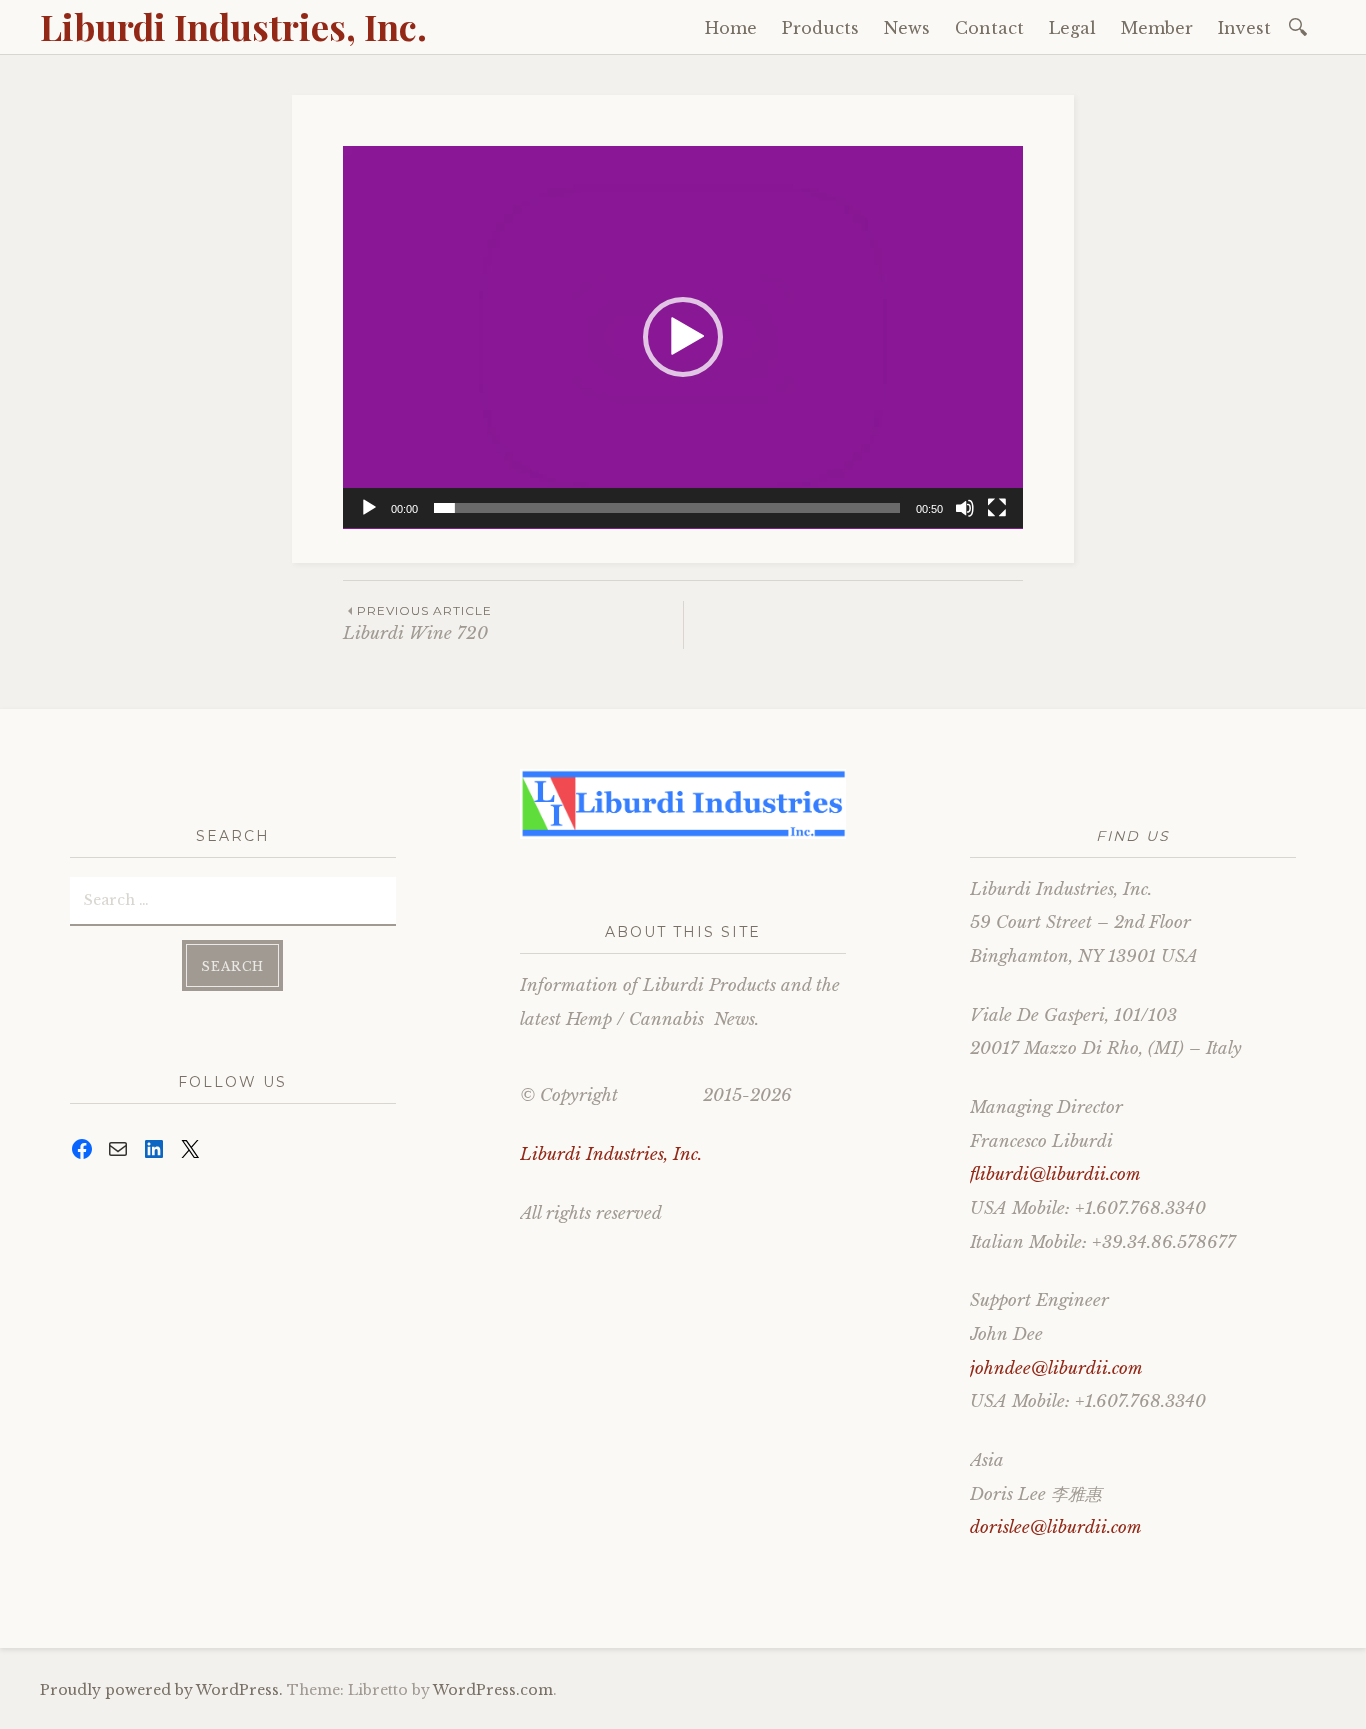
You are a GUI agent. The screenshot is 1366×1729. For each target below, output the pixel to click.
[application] (683, 337)
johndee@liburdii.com (1056, 1368)
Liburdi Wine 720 (417, 623)
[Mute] (965, 508)
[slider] (667, 508)
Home (731, 28)
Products (820, 28)
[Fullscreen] (997, 508)
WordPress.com (493, 1690)
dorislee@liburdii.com (1056, 1527)
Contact (989, 28)
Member (1157, 28)
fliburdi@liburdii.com (1055, 1174)
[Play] (369, 508)
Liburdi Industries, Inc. (233, 26)
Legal (1072, 28)
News (907, 28)
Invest (1244, 28)
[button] (683, 337)
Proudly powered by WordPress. (161, 1690)
